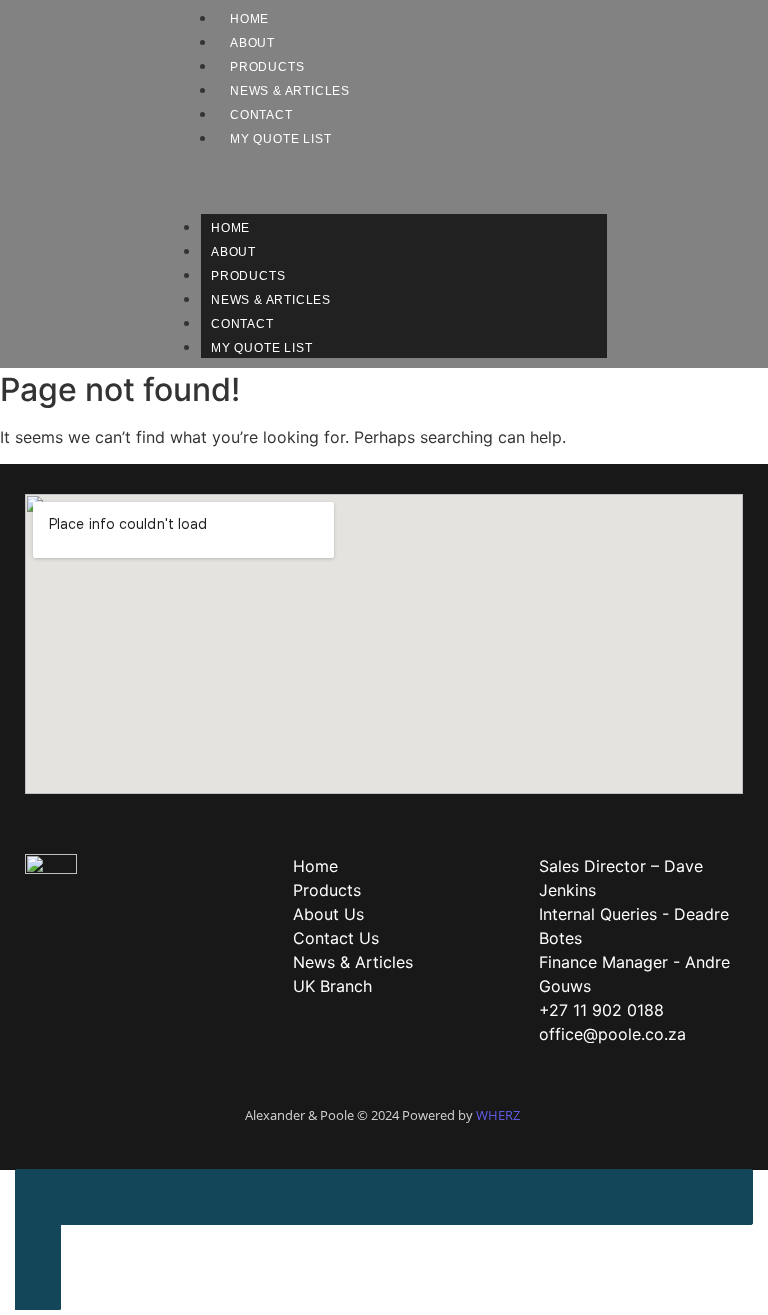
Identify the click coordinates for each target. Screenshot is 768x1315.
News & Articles (290, 91)
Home (249, 19)
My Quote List (280, 139)
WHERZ (498, 1115)
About (252, 43)
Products (267, 67)
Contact (261, 115)
